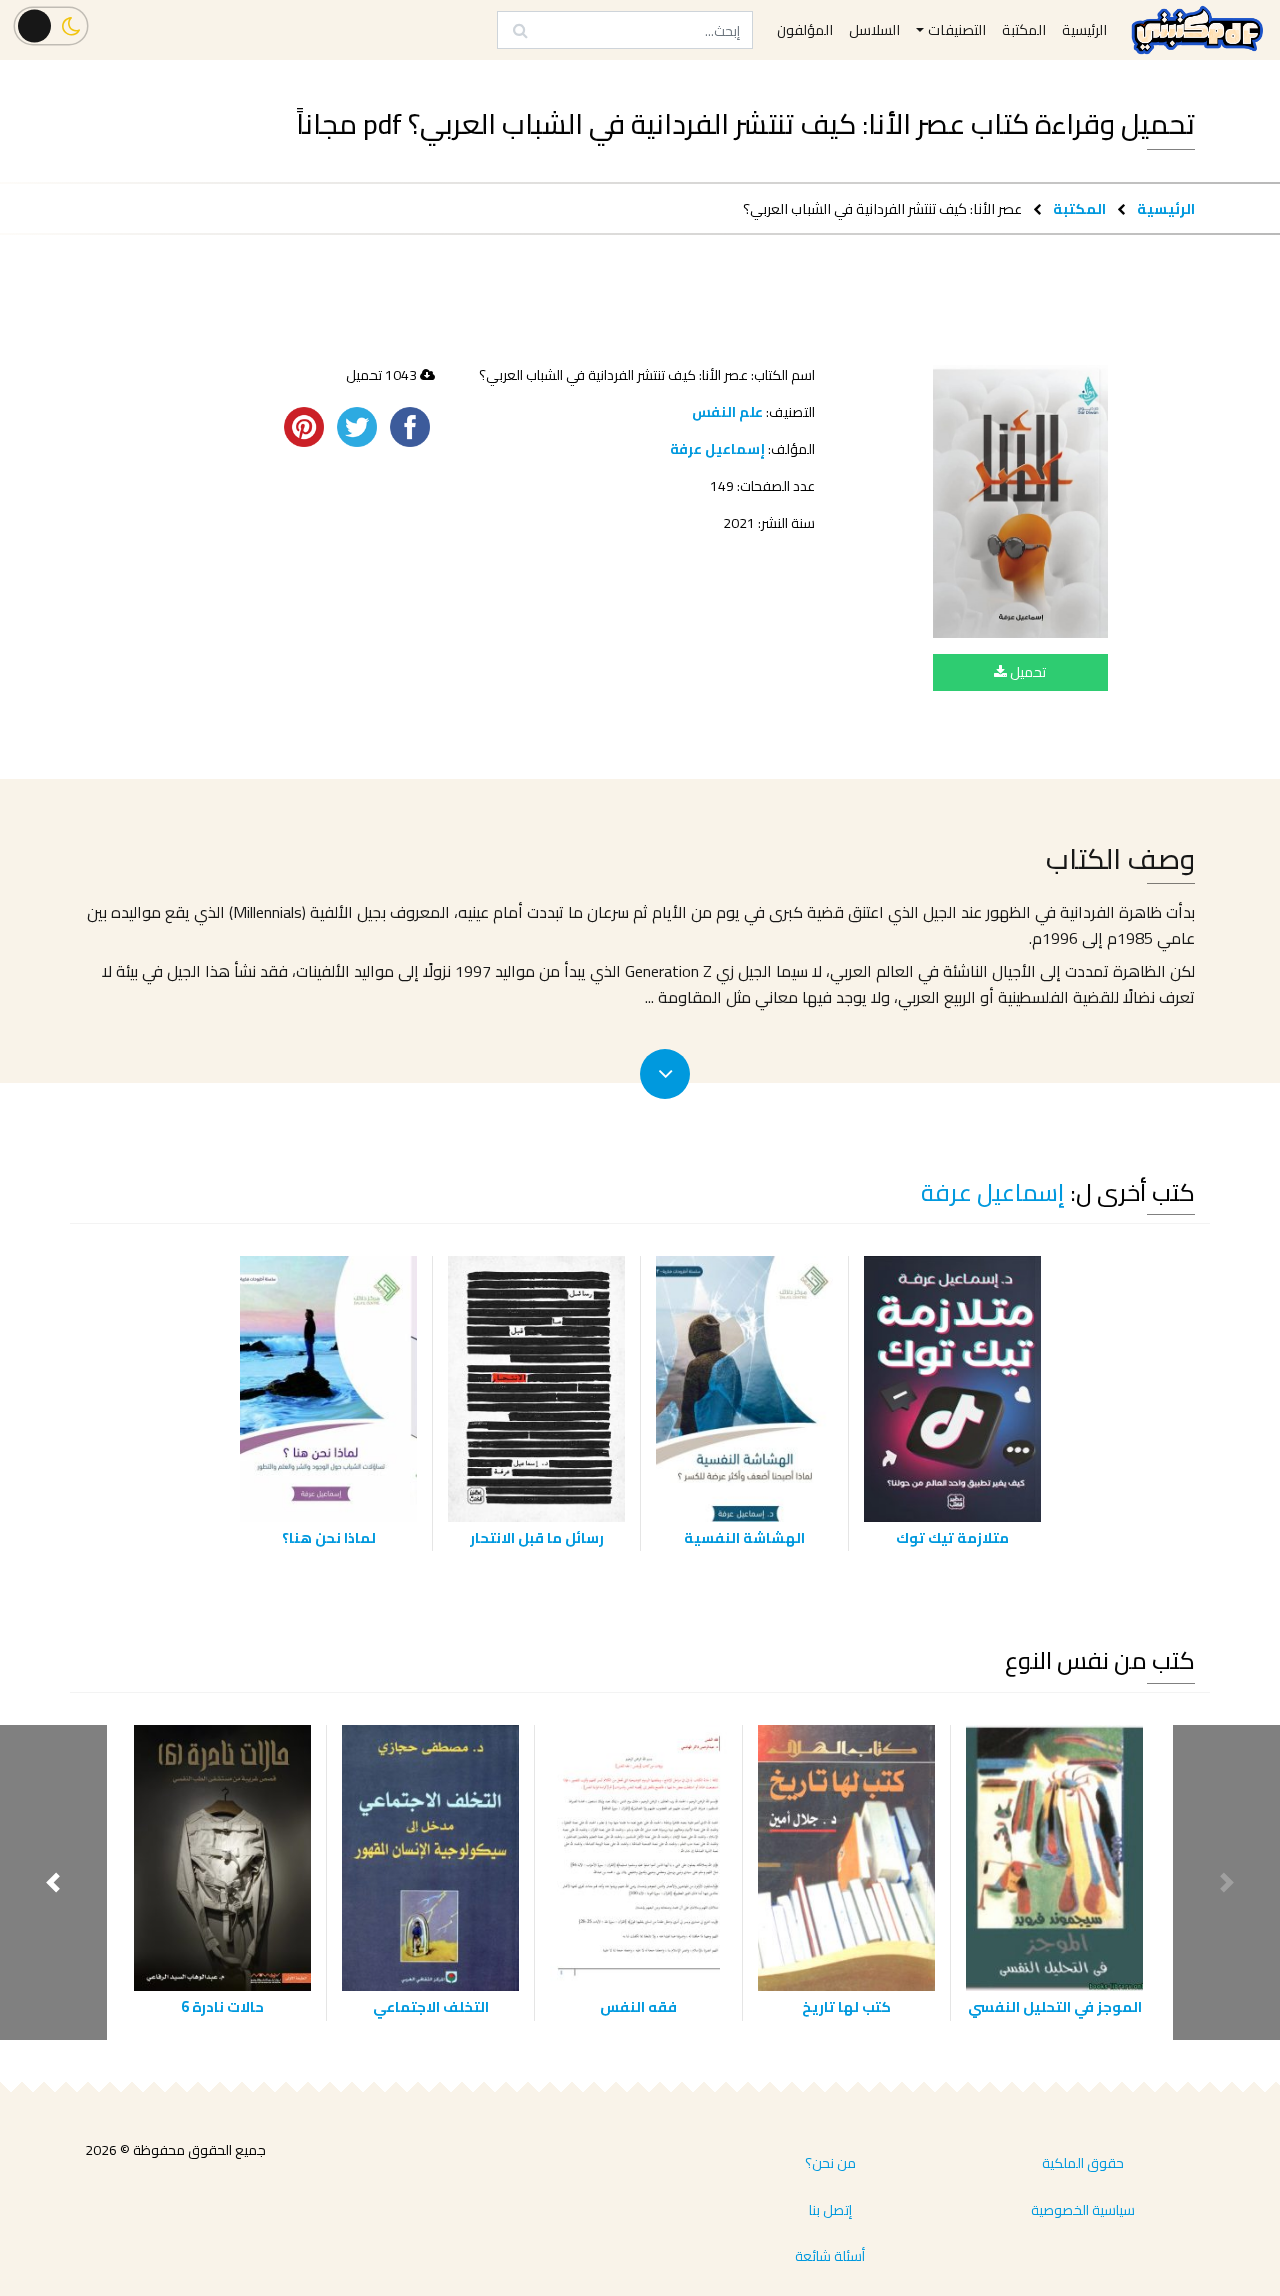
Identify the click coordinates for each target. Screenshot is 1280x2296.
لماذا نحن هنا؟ (329, 1537)
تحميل (1026, 672)
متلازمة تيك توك (952, 1537)
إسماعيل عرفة (717, 449)
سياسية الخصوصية (1083, 2210)
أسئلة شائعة (830, 2256)
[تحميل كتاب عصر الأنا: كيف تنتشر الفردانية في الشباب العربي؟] (1020, 501)
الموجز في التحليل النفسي (1055, 2006)
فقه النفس (638, 2006)
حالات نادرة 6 (222, 2006)
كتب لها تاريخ (846, 2006)
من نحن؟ (830, 2163)
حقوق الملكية (1083, 2163)
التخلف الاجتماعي (431, 2006)
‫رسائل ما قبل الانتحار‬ (537, 1537)
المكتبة (1079, 208)
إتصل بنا (830, 2210)
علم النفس (727, 412)
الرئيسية (1166, 208)
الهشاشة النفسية (744, 1537)
